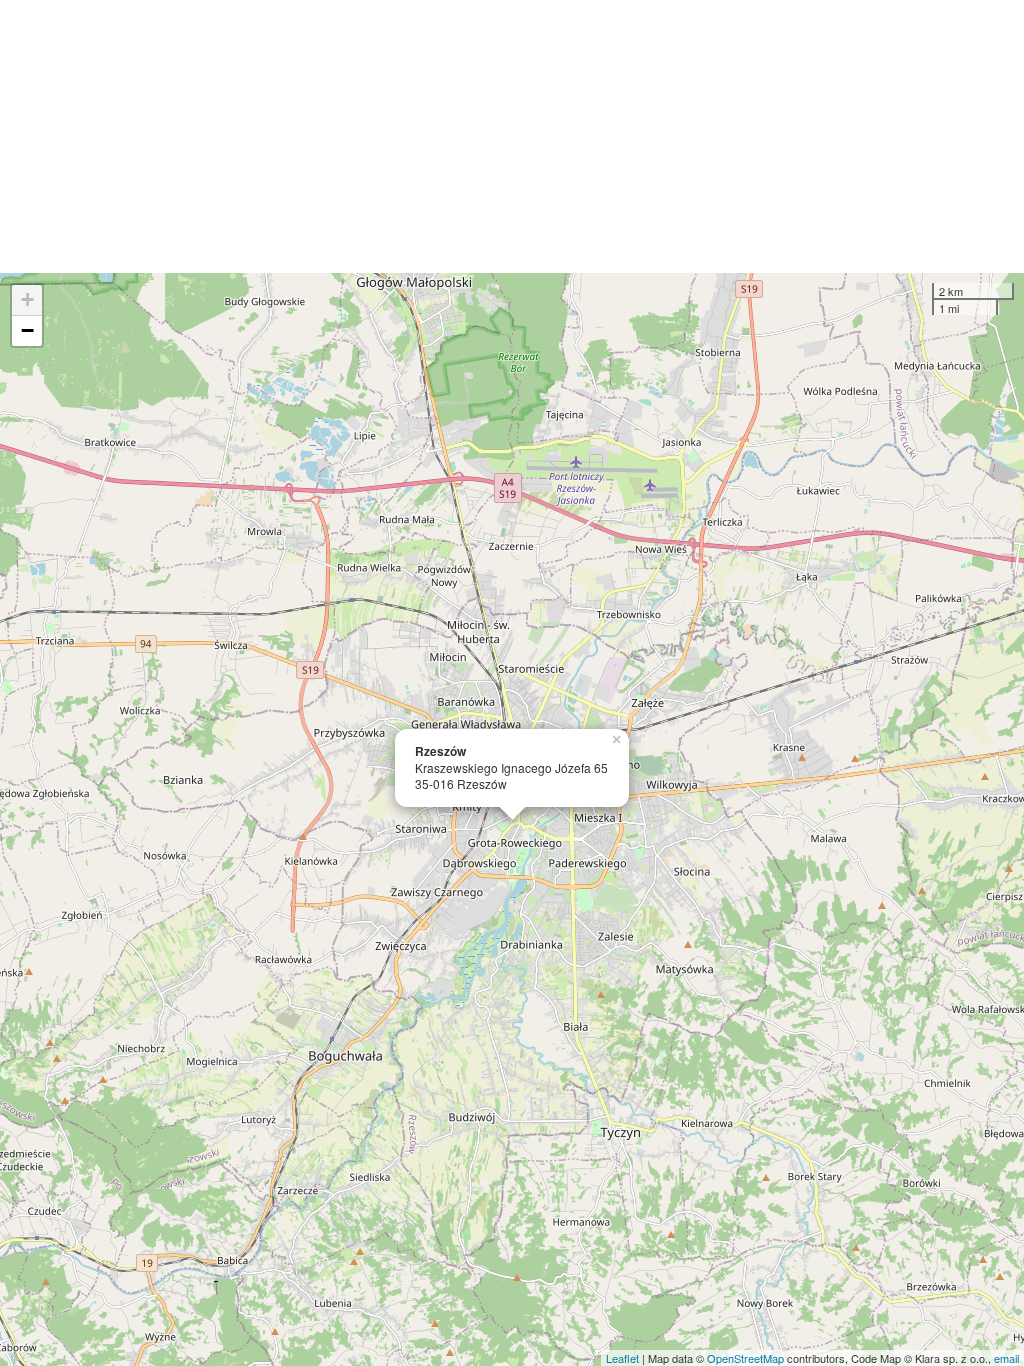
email (1006, 1358)
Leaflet (622, 1358)
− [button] (27, 330)
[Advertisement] (512, 136)
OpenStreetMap (745, 1358)
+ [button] (27, 299)
